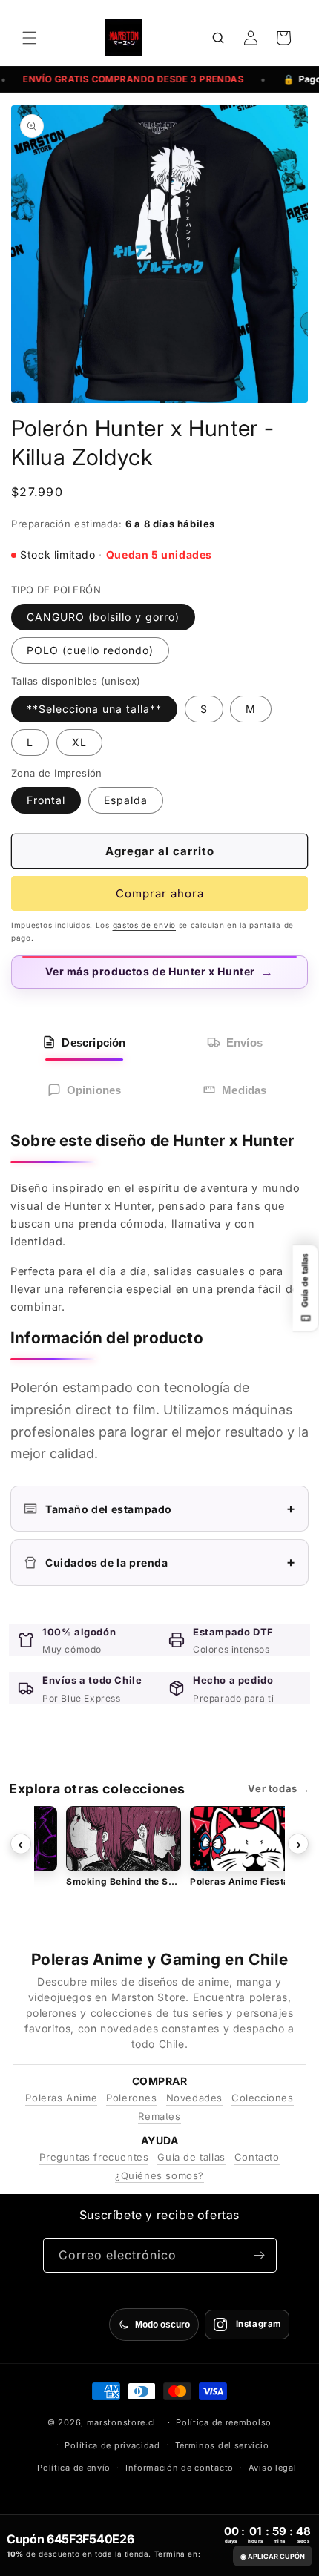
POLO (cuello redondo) (90, 650)
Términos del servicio (222, 2445)
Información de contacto (180, 2468)
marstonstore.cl (122, 2422)
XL (79, 742)
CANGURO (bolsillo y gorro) (103, 617)
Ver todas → (279, 1788)
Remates (159, 2116)
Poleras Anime (61, 2098)
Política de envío (74, 2468)
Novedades (194, 2098)
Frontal (46, 800)
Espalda (126, 800)
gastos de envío (145, 925)
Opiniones (94, 1090)
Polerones (131, 2098)
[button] (30, 38)
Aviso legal (273, 2468)
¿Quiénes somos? (159, 2175)
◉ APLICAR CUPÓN (273, 2556)
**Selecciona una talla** (94, 709)
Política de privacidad (112, 2445)
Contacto (257, 2157)
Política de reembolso (224, 2422)
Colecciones (263, 2098)
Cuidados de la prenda (171, 1562)
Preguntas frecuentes (94, 2157)
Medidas (244, 1090)
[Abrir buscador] (218, 38)
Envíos (244, 1042)
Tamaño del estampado (171, 1508)
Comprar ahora (160, 893)
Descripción (93, 1042)
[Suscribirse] (260, 2255)
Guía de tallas (191, 2157)
